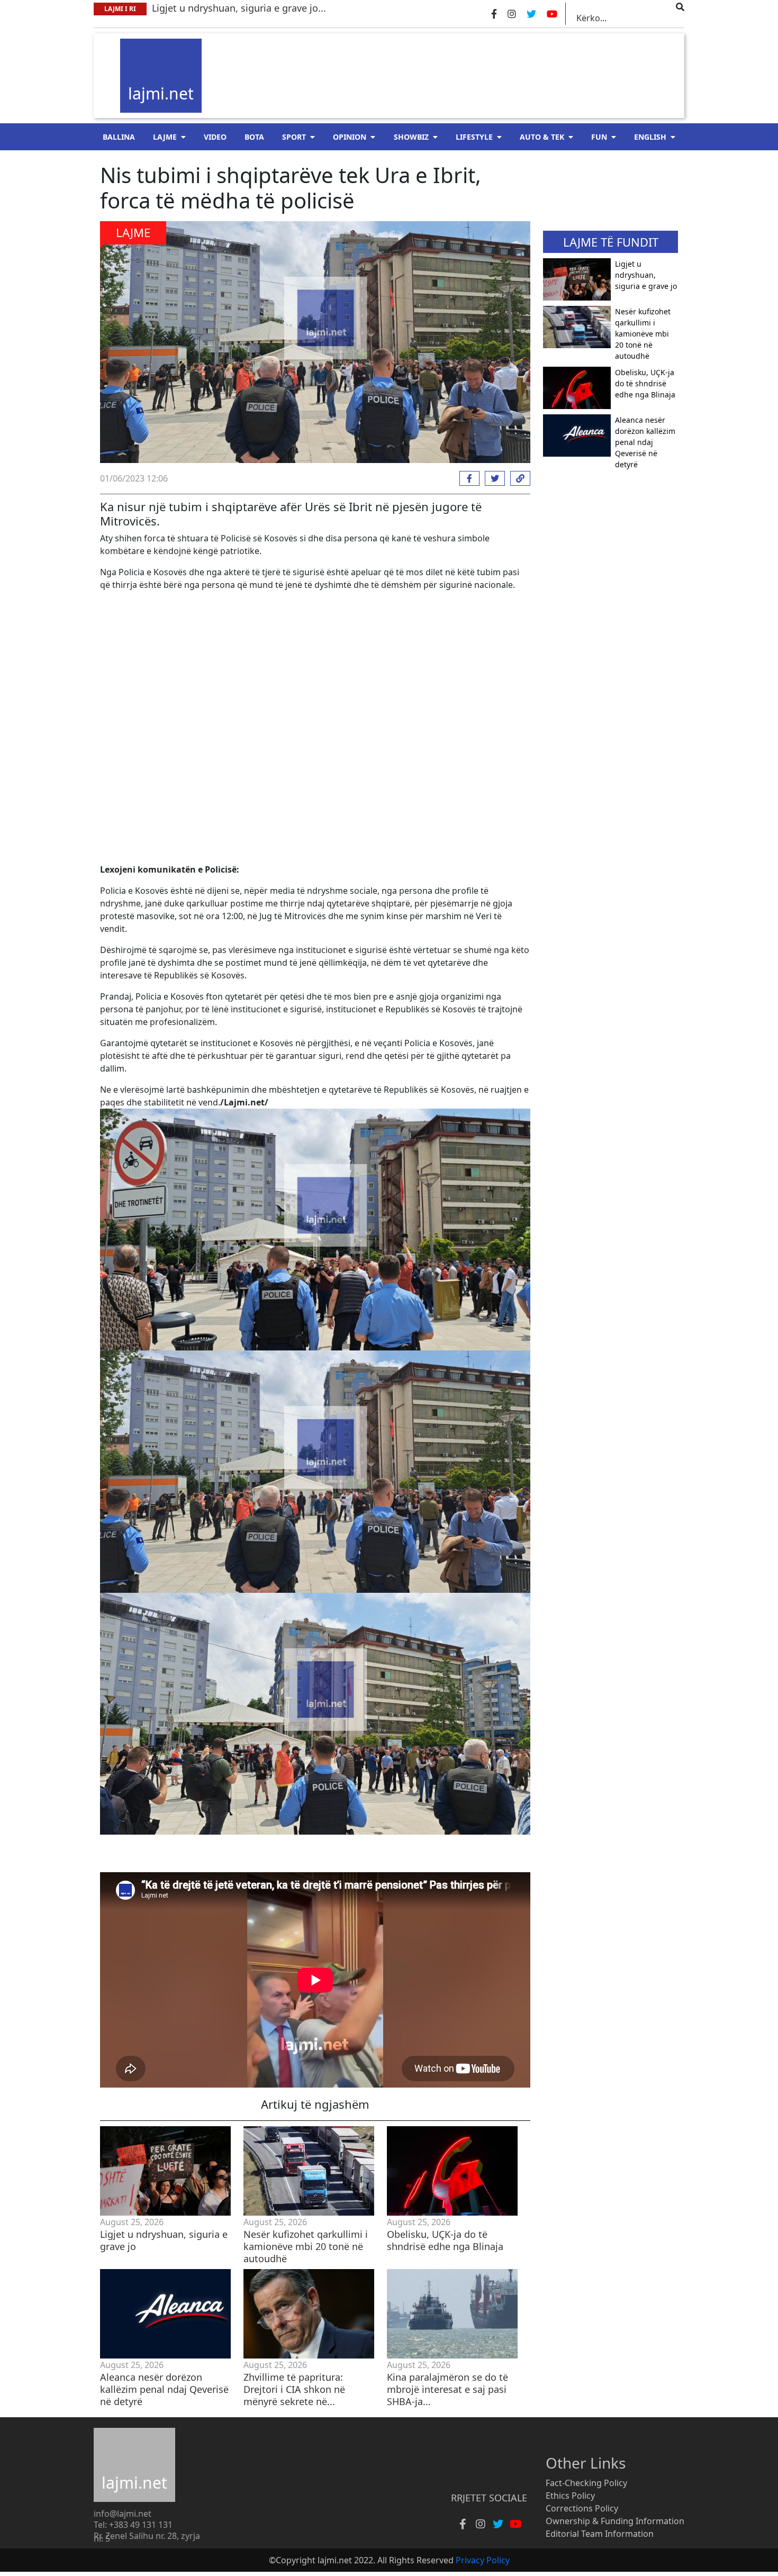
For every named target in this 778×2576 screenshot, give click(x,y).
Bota (254, 137)
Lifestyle (474, 137)
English (650, 137)
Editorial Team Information (600, 2534)
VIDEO (215, 137)
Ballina (119, 137)
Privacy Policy (483, 2560)
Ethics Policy (570, 2496)
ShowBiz (411, 137)
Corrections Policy (582, 2508)
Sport (294, 137)
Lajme (165, 137)
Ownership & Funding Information (615, 2521)
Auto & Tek (542, 137)
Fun (599, 137)
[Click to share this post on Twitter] (492, 478)
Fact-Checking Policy (586, 2483)
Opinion (350, 137)
